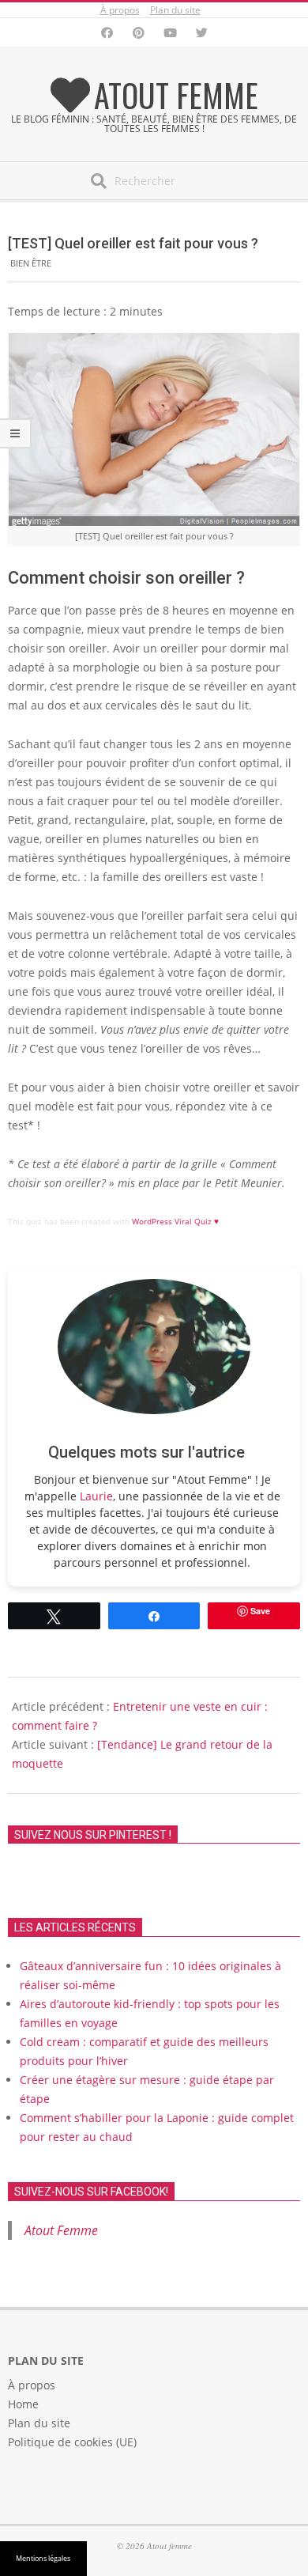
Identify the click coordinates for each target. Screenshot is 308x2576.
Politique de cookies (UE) (72, 2442)
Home (23, 2404)
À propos (120, 10)
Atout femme (176, 95)
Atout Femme (61, 2230)
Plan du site (175, 10)
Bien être (31, 263)
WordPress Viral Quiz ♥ (175, 1222)
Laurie (96, 1496)
